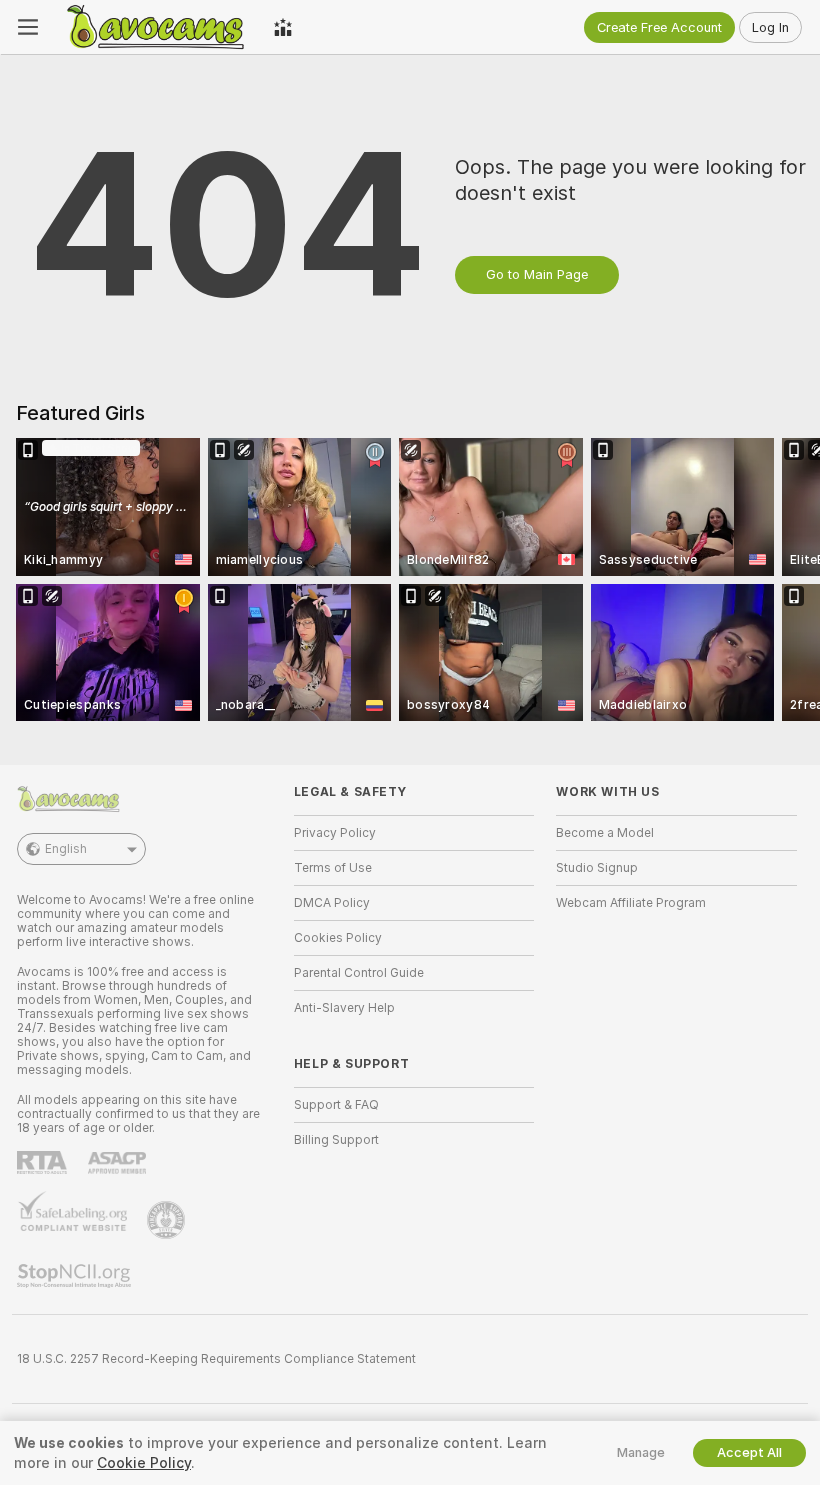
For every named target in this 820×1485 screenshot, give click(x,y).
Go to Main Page (537, 274)
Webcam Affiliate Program (631, 903)
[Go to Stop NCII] (76, 1276)
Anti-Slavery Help (344, 1008)
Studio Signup (597, 868)
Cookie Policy (144, 1463)
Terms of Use (333, 868)
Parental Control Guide (359, 973)
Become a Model (605, 833)
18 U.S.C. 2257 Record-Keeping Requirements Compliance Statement (216, 1359)
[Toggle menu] (28, 27)
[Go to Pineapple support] (168, 1220)
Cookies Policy (338, 938)
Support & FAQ (336, 1105)
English (66, 849)
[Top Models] (283, 27)
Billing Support (336, 1140)
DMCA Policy (332, 903)
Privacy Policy (335, 833)
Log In (770, 27)
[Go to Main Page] (156, 27)
